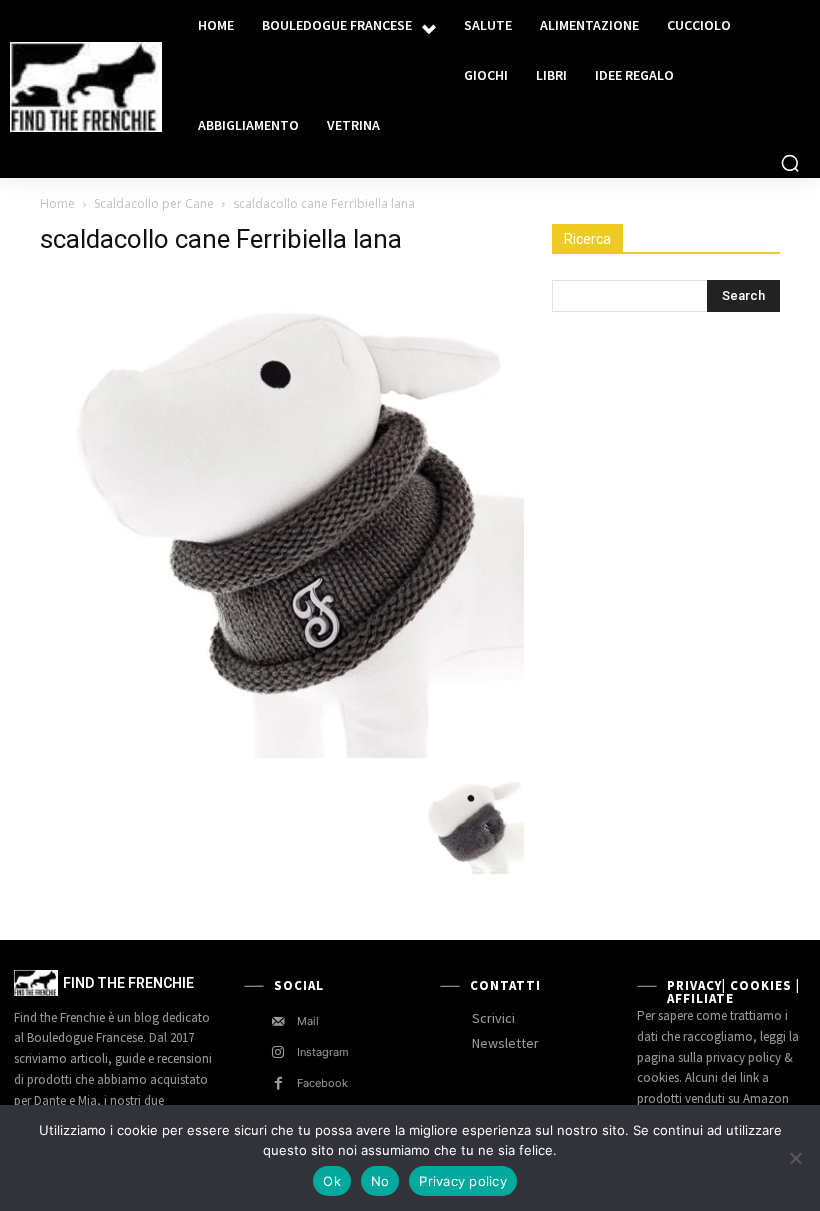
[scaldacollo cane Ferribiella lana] (282, 753)
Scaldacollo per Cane (154, 203)
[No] (795, 1158)
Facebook (322, 1083)
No (380, 1181)
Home (57, 203)
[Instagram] (278, 1052)
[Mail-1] (278, 1021)
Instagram (323, 1052)
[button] (790, 163)
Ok (332, 1181)
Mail (308, 1021)
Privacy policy (463, 1181)
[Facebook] (278, 1083)
